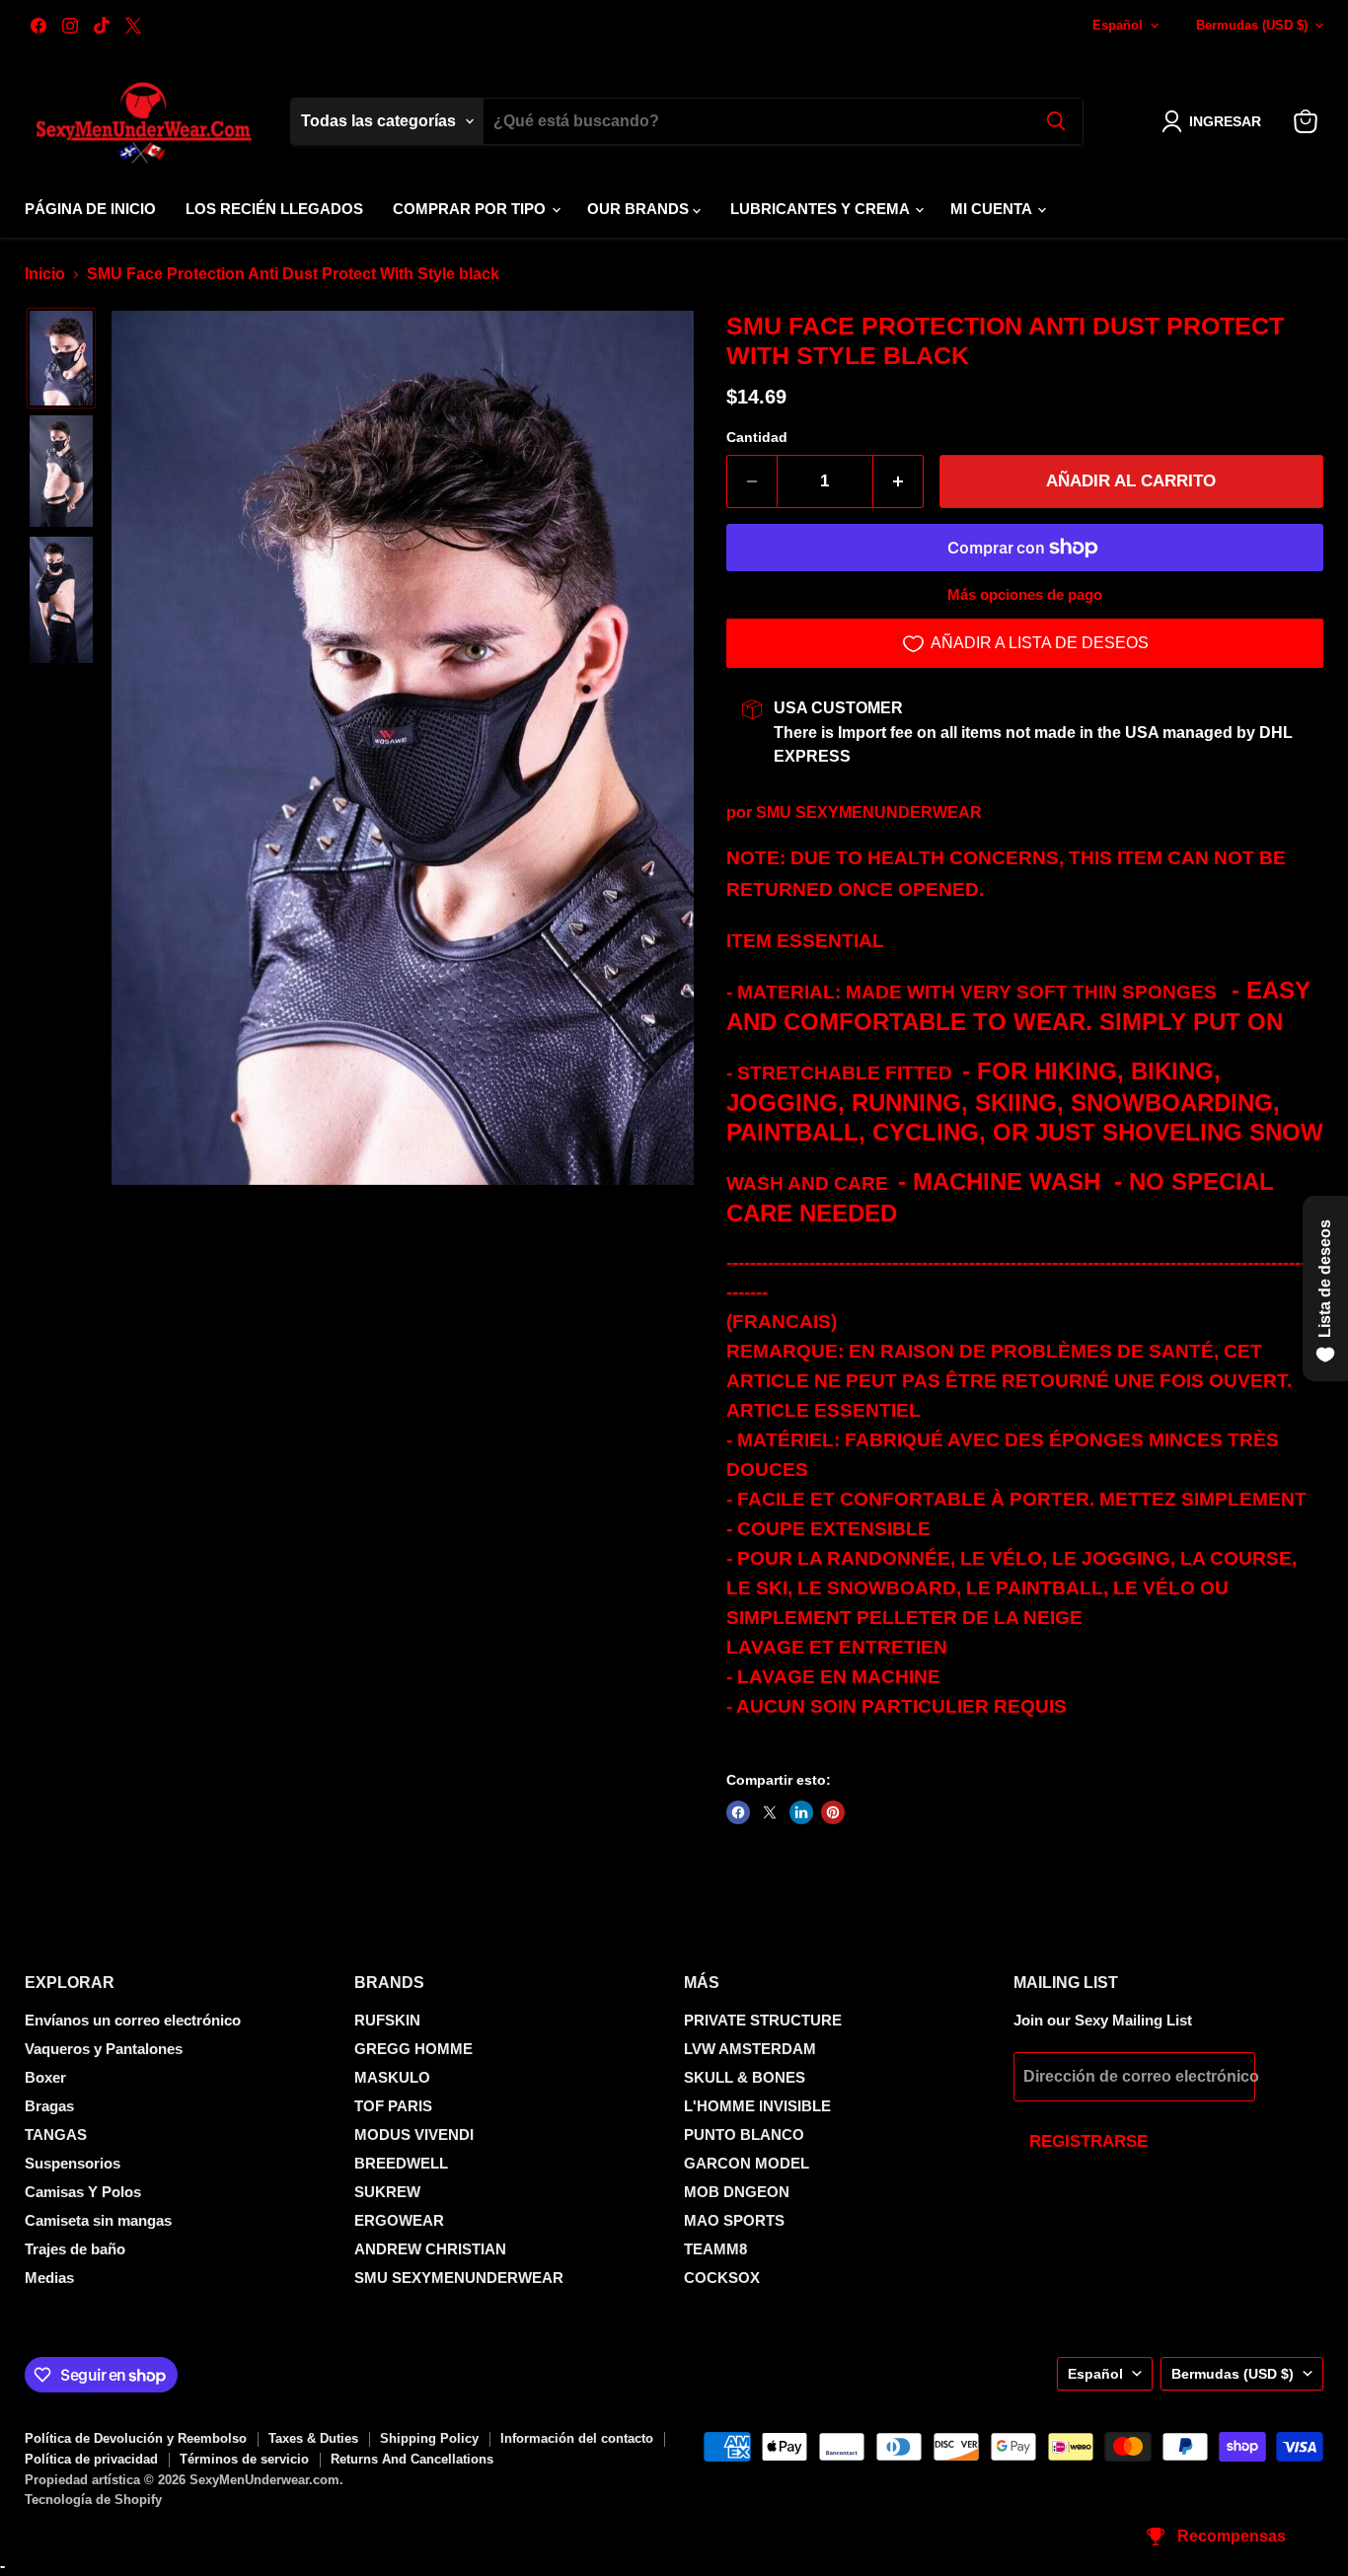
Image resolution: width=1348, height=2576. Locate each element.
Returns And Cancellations (412, 2459)
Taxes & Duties (313, 2438)
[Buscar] (1056, 121)
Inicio (45, 274)
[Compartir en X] (770, 1812)
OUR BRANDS (640, 209)
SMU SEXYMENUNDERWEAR (869, 812)
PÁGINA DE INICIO (90, 209)
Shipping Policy (429, 2438)
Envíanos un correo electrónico (133, 2020)
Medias (49, 2278)
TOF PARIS (393, 2106)
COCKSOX (722, 2278)
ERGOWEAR (399, 2220)
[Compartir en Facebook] (738, 1812)
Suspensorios (73, 2163)
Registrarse (1088, 2141)
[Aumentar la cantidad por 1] (899, 481)
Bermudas (1252, 25)
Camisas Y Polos (83, 2192)
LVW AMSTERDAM (750, 2049)
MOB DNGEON (737, 2192)
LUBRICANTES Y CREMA (822, 209)
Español (1118, 25)
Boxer (45, 2077)
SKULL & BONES (745, 2077)
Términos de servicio (244, 2459)
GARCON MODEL (747, 2163)
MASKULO (392, 2077)
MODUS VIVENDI (414, 2134)
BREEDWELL (401, 2163)
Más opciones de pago (1025, 594)
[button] (1215, 121)
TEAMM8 (715, 2249)
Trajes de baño (75, 2249)
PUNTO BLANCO (744, 2134)
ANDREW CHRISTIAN (430, 2249)
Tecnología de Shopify (93, 2500)
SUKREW (387, 2192)
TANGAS (56, 2134)
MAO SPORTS (734, 2220)
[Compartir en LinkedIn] (801, 1812)
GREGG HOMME (413, 2049)
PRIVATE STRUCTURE (763, 2020)
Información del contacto (577, 2438)
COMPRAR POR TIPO (471, 209)
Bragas (49, 2106)
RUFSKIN (387, 2020)
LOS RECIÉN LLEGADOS (274, 209)
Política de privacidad (91, 2459)
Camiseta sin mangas (98, 2220)
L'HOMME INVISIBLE (757, 2106)
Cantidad (757, 437)
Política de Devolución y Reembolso (136, 2438)
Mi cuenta (993, 209)
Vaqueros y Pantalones (104, 2049)
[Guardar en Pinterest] (833, 1812)
